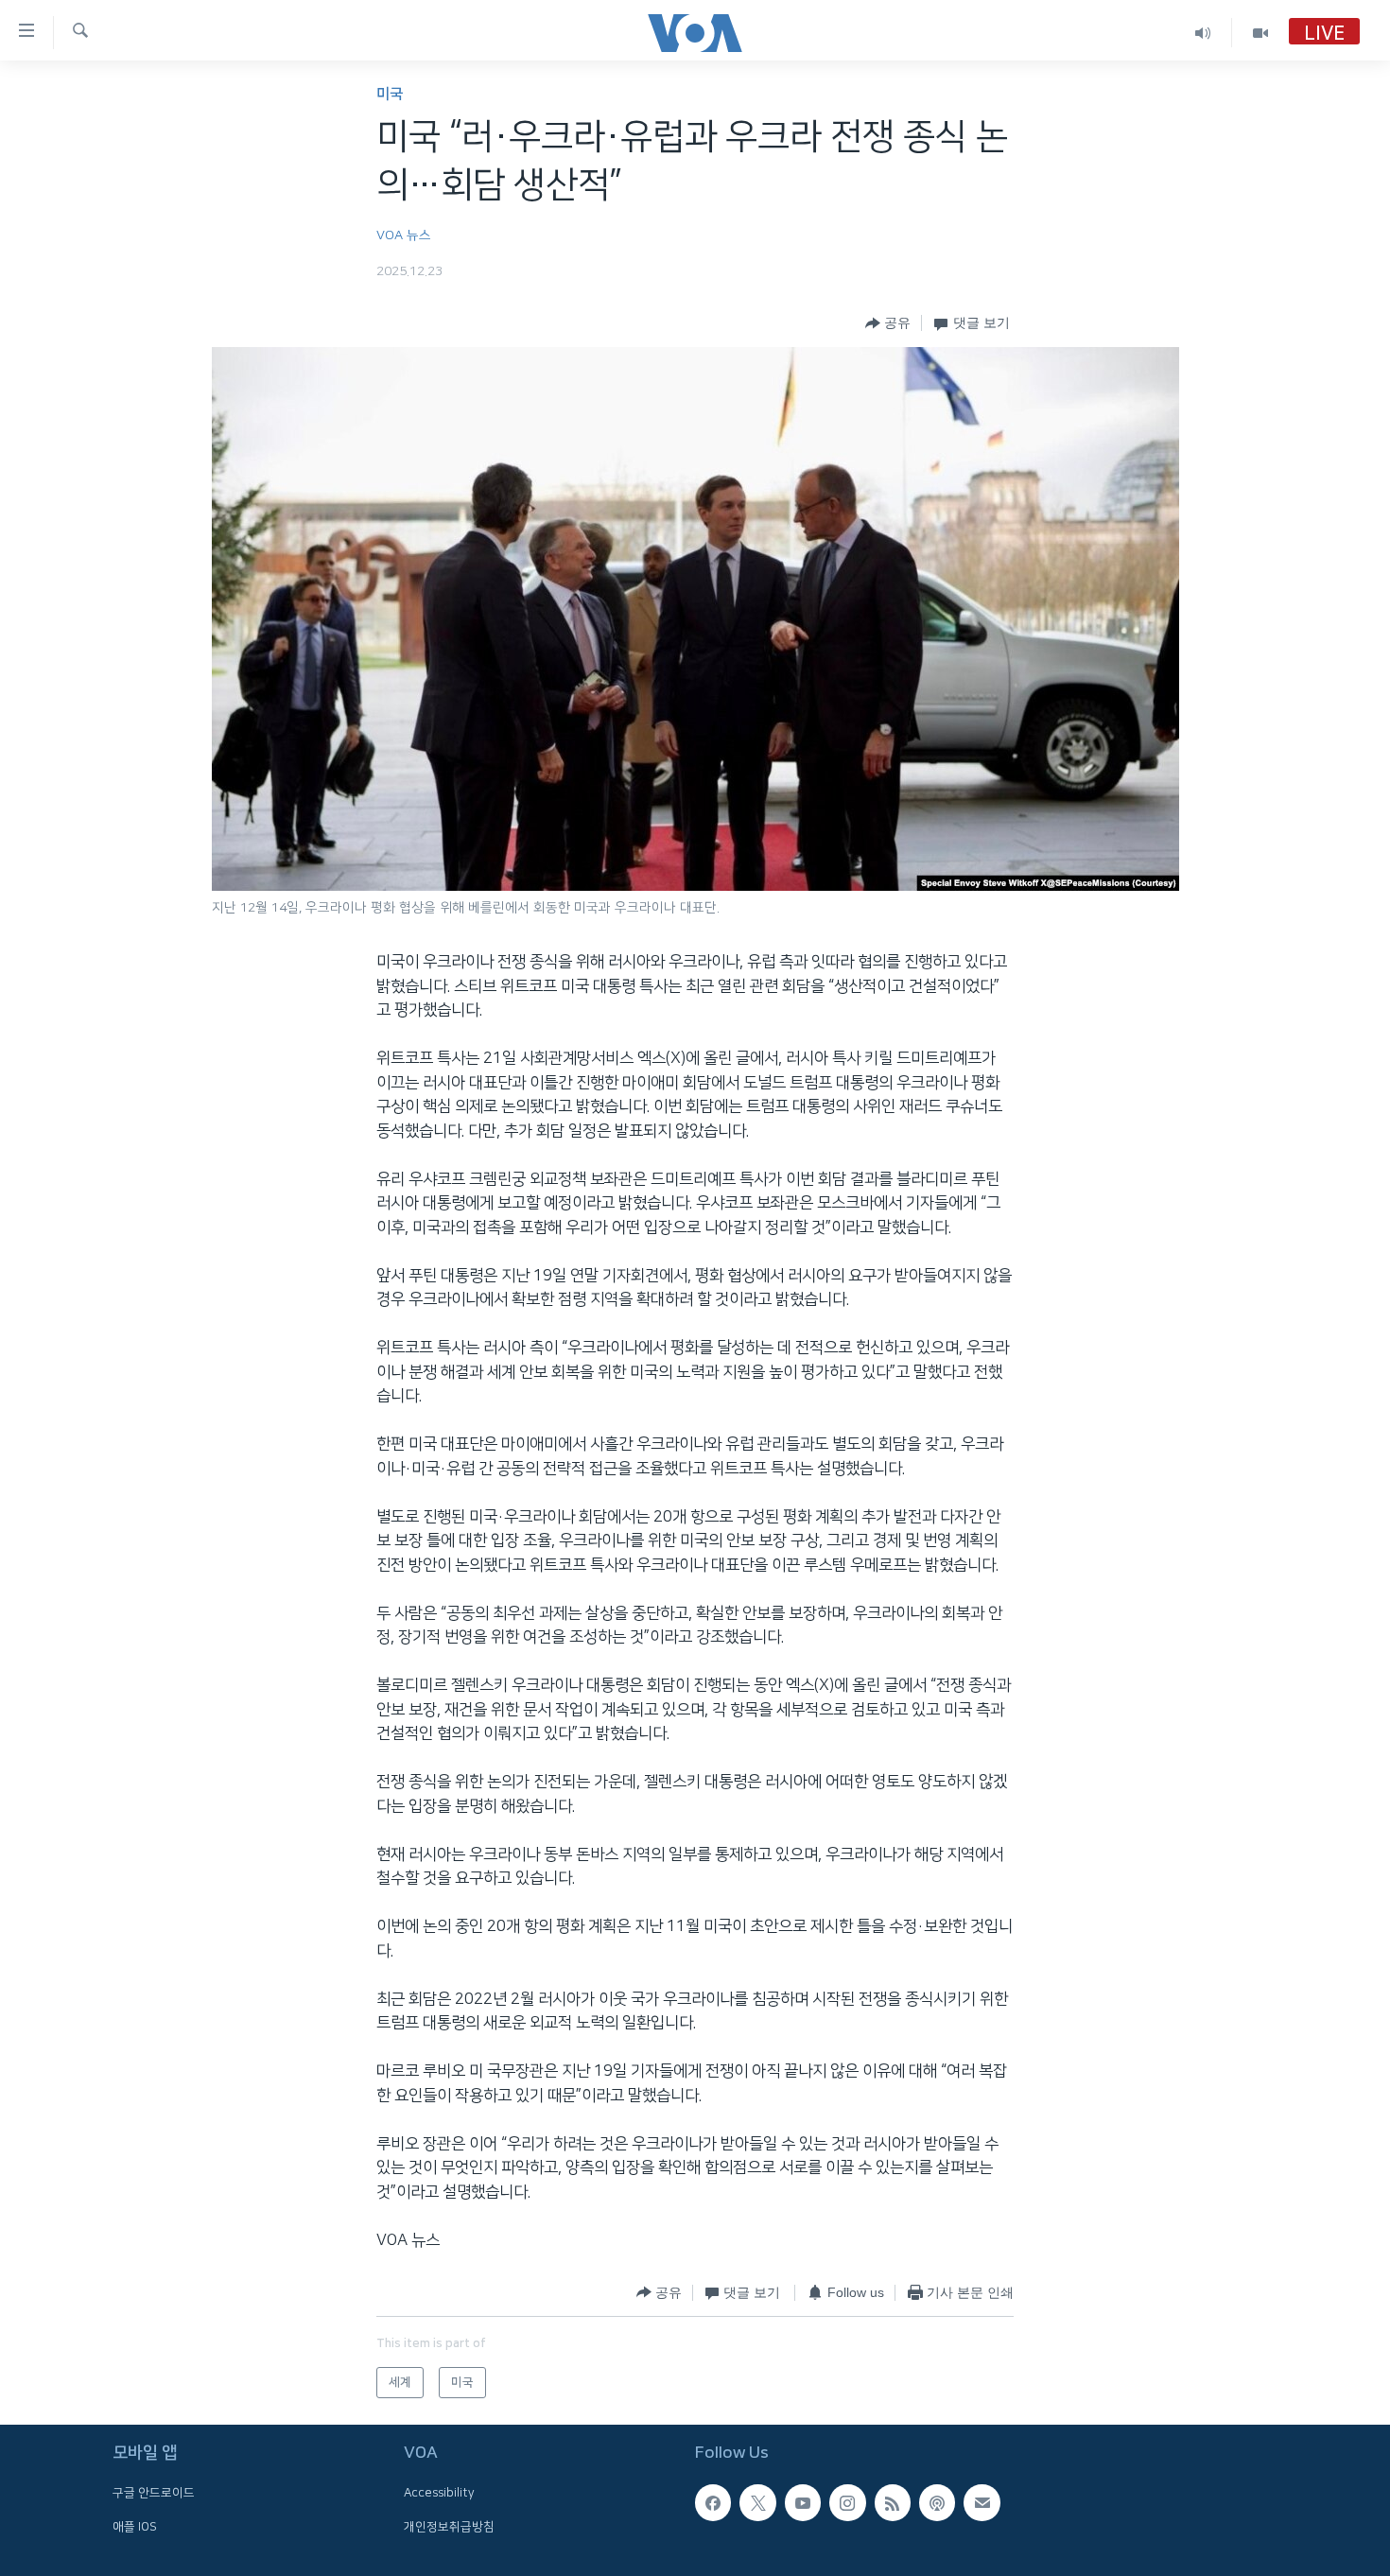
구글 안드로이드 (154, 2493)
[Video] (1260, 33)
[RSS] (893, 2502)
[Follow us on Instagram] (847, 2502)
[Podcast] (937, 2502)
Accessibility (439, 2493)
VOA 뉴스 (404, 235)
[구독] (982, 2502)
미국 (390, 94)
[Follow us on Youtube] (803, 2502)
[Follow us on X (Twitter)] (757, 2502)
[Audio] (1203, 33)
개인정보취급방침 (449, 2527)
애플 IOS (135, 2527)
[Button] (888, 323)
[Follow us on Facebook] (713, 2502)
